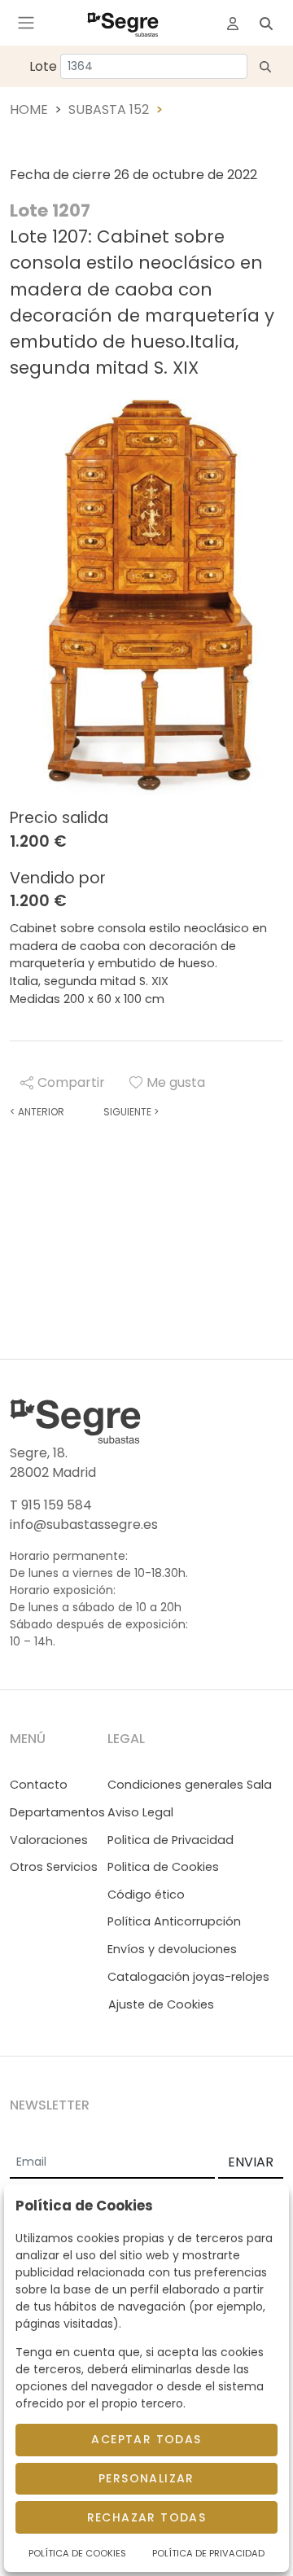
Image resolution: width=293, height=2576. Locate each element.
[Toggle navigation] (26, 23)
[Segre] (123, 23)
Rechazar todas (147, 2517)
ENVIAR (251, 2162)
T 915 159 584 (51, 1505)
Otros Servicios (54, 1867)
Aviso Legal (140, 1812)
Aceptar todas (146, 2439)
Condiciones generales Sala (190, 1785)
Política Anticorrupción (174, 1921)
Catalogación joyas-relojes (188, 1977)
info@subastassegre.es (84, 1525)
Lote (43, 66)
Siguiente (131, 1112)
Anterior (37, 1112)
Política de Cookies (77, 2553)
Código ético (146, 1895)
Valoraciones (49, 1840)
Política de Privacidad (208, 2553)
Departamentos (57, 1812)
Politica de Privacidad (171, 1840)
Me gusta (176, 1082)
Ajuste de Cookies (161, 2004)
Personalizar (146, 2478)
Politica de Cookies (163, 1867)
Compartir (71, 1082)
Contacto (39, 1785)
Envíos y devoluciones (172, 1949)
